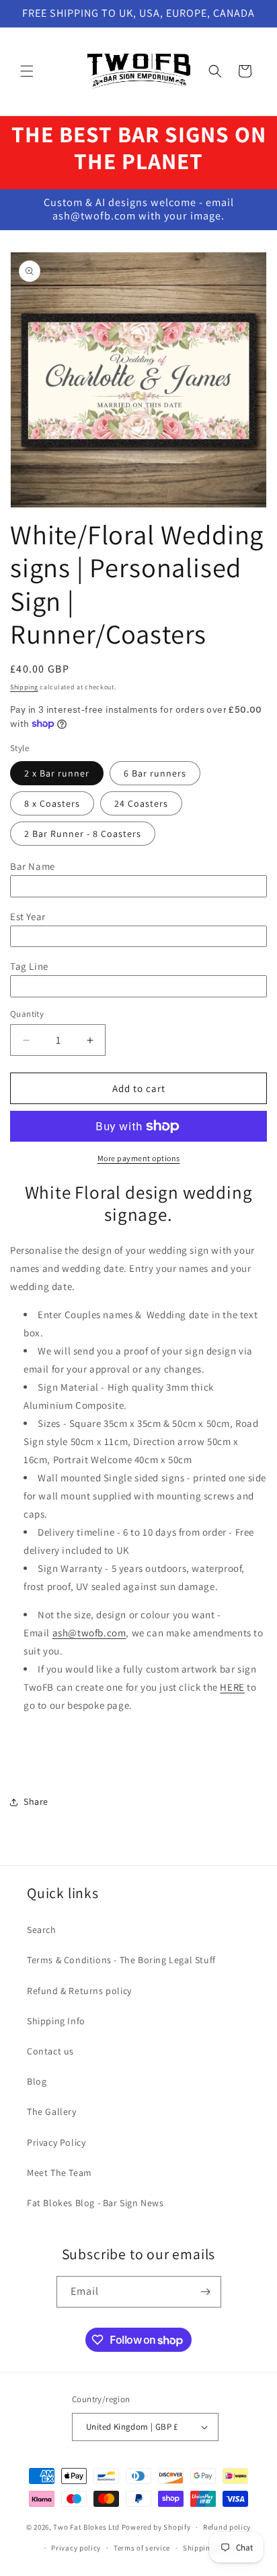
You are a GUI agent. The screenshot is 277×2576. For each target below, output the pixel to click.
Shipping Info (56, 2021)
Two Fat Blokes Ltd (86, 2527)
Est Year (28, 917)
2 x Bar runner (57, 773)
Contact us (50, 2051)
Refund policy (227, 2527)
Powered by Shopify (156, 2527)
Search (42, 1930)
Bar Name (33, 866)
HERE (232, 1687)
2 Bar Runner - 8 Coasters (83, 834)
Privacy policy (76, 2548)
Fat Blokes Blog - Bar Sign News (95, 2203)
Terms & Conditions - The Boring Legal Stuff (121, 1960)
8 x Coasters (52, 803)
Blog (37, 2081)
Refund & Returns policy (79, 1991)
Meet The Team (60, 2173)
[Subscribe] (206, 2292)
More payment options (139, 1158)
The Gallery (52, 2112)
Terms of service (142, 2548)
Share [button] (36, 1801)
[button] (27, 71)
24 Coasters (141, 803)
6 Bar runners (155, 773)
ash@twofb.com (89, 1633)
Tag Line (29, 966)
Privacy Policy (56, 2142)
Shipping (24, 687)
